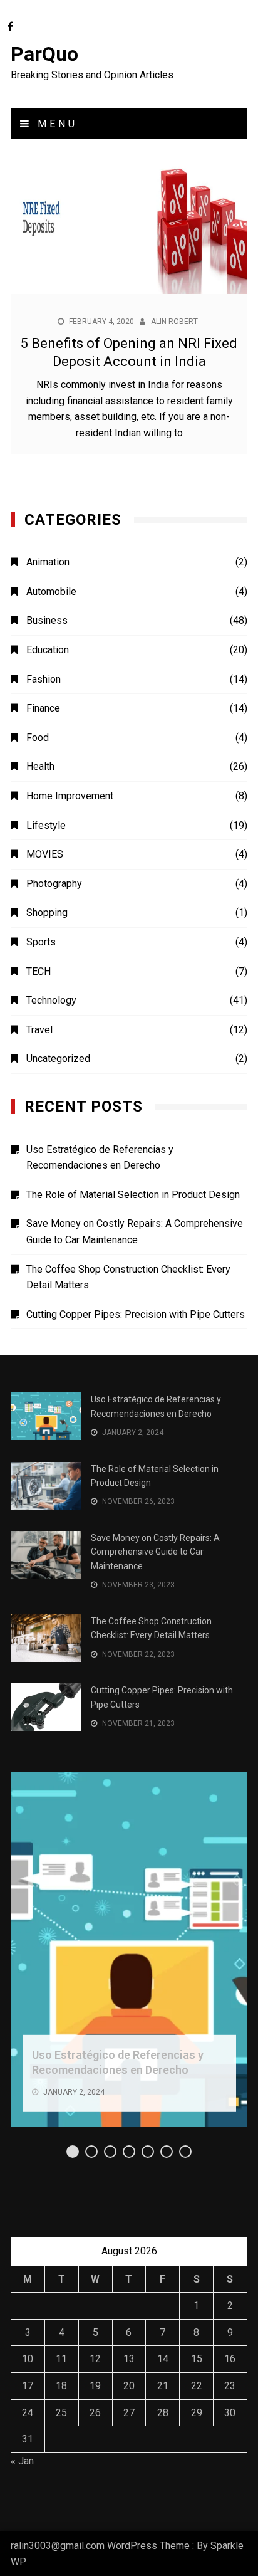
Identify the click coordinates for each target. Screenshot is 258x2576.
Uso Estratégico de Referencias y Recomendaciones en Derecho (100, 1158)
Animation (48, 562)
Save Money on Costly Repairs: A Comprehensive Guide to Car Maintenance (135, 1232)
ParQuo (44, 54)
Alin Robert (174, 322)
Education (48, 650)
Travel (39, 1030)
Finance (43, 708)
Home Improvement (70, 796)
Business (47, 620)
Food (38, 738)
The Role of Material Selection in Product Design (133, 1195)
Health (40, 766)
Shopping (47, 912)
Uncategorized (58, 1059)
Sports (41, 942)
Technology (51, 1000)
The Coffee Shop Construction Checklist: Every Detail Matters (128, 1277)
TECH (39, 971)
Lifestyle (46, 825)
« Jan (22, 2461)
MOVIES (45, 854)
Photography (54, 884)
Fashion (44, 679)
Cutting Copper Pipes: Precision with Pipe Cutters (136, 1314)
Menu (55, 124)
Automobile (51, 591)
